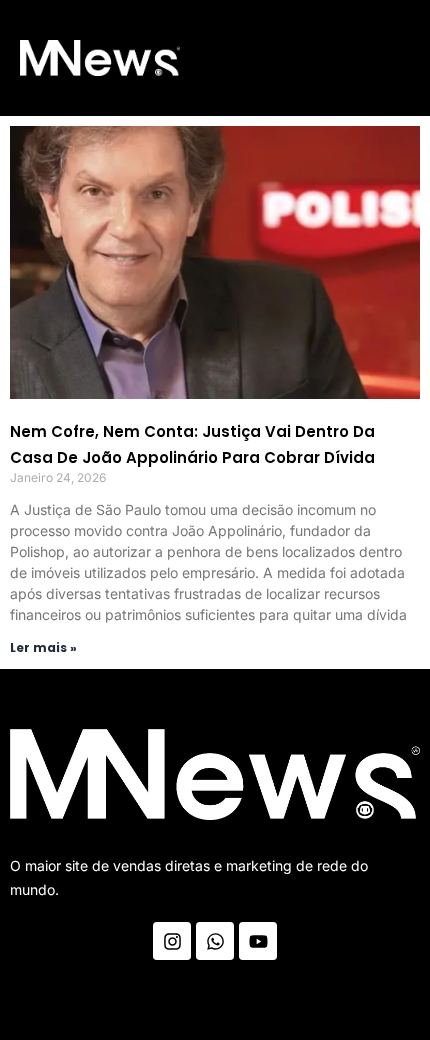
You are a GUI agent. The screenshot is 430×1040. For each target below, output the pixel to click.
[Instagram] (172, 941)
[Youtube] (258, 941)
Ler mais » (43, 647)
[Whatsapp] (215, 941)
